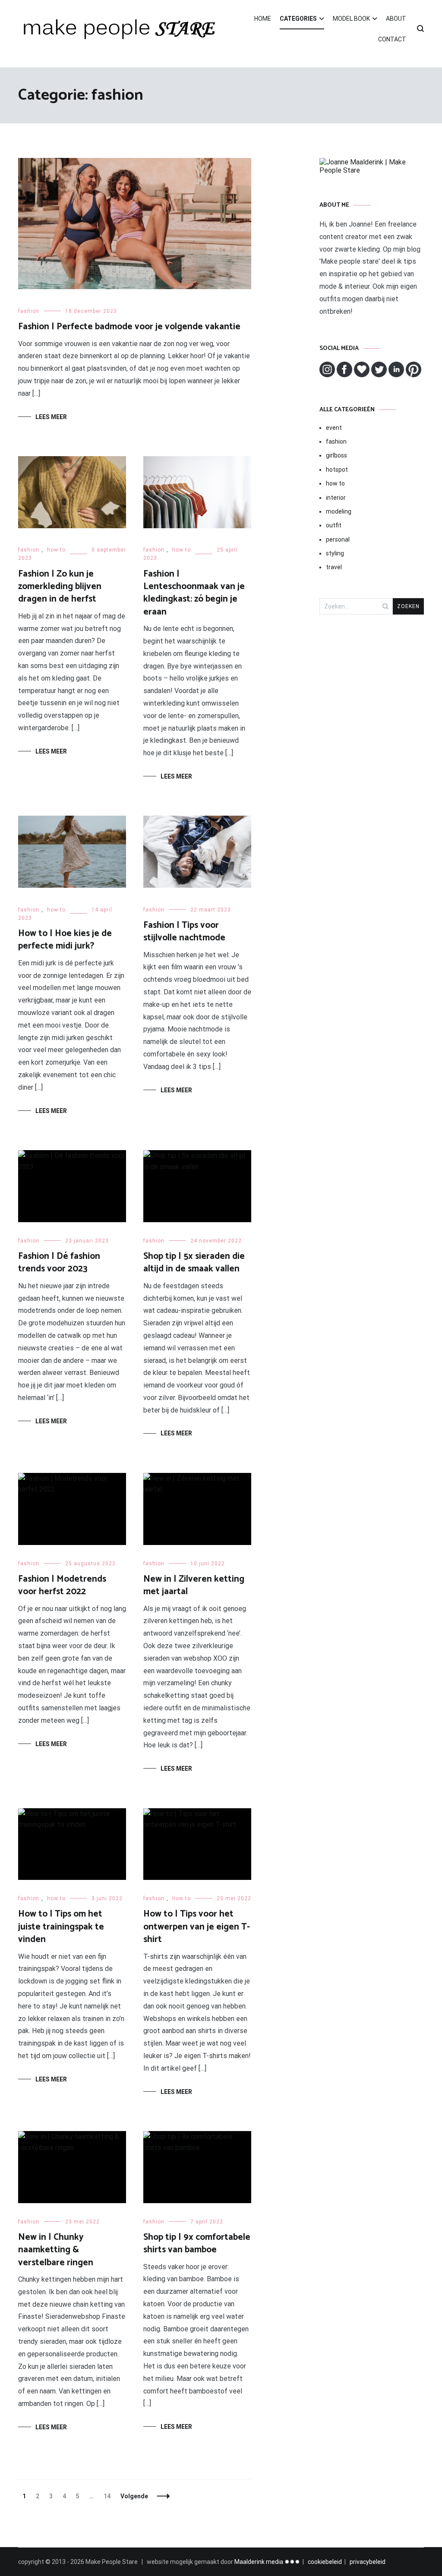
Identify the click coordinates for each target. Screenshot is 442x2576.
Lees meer (51, 417)
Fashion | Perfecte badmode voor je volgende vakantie (129, 327)
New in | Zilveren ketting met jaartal (194, 1585)
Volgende (134, 2496)
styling (335, 553)
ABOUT (396, 19)
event (334, 428)
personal (338, 539)
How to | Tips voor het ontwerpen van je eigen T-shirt (197, 1927)
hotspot (337, 470)
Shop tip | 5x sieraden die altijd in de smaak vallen (194, 1263)
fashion (29, 311)
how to (56, 550)
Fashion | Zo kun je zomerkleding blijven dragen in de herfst (60, 587)
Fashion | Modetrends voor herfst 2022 (62, 1585)
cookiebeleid (325, 2562)
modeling (339, 511)
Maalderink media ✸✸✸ (267, 2562)
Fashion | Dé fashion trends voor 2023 (59, 1263)
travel (334, 567)
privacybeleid (368, 2562)
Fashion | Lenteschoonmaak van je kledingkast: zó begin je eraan (194, 593)
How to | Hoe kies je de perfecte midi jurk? (65, 940)
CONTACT (392, 39)
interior (336, 498)
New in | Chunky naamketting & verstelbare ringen (56, 2250)
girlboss (336, 455)
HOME (263, 19)
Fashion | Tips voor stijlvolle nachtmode (184, 932)
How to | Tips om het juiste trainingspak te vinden (61, 1927)
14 (109, 2496)
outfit (334, 525)
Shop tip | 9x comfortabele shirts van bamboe (197, 2243)
